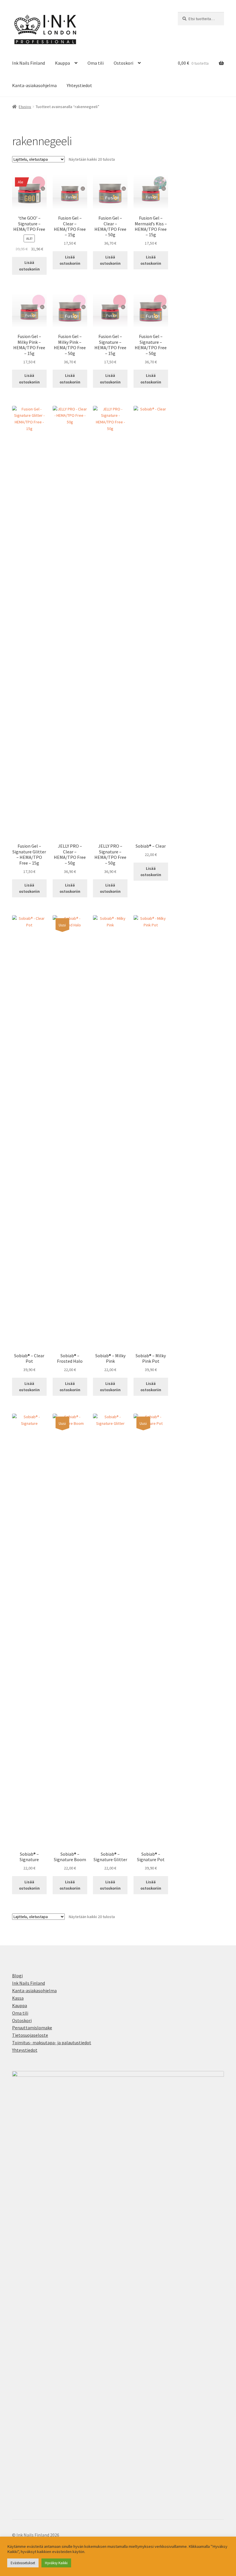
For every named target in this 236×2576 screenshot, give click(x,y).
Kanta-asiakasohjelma (34, 85)
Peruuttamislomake (32, 2028)
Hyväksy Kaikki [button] (56, 2563)
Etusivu (25, 107)
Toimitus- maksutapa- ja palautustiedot (52, 2043)
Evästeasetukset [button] (23, 2563)
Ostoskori (123, 63)
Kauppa (62, 63)
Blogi (17, 1976)
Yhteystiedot (79, 85)
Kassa (18, 1998)
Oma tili (96, 63)
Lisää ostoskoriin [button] (29, 266)
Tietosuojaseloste (30, 2035)
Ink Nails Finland (28, 63)
